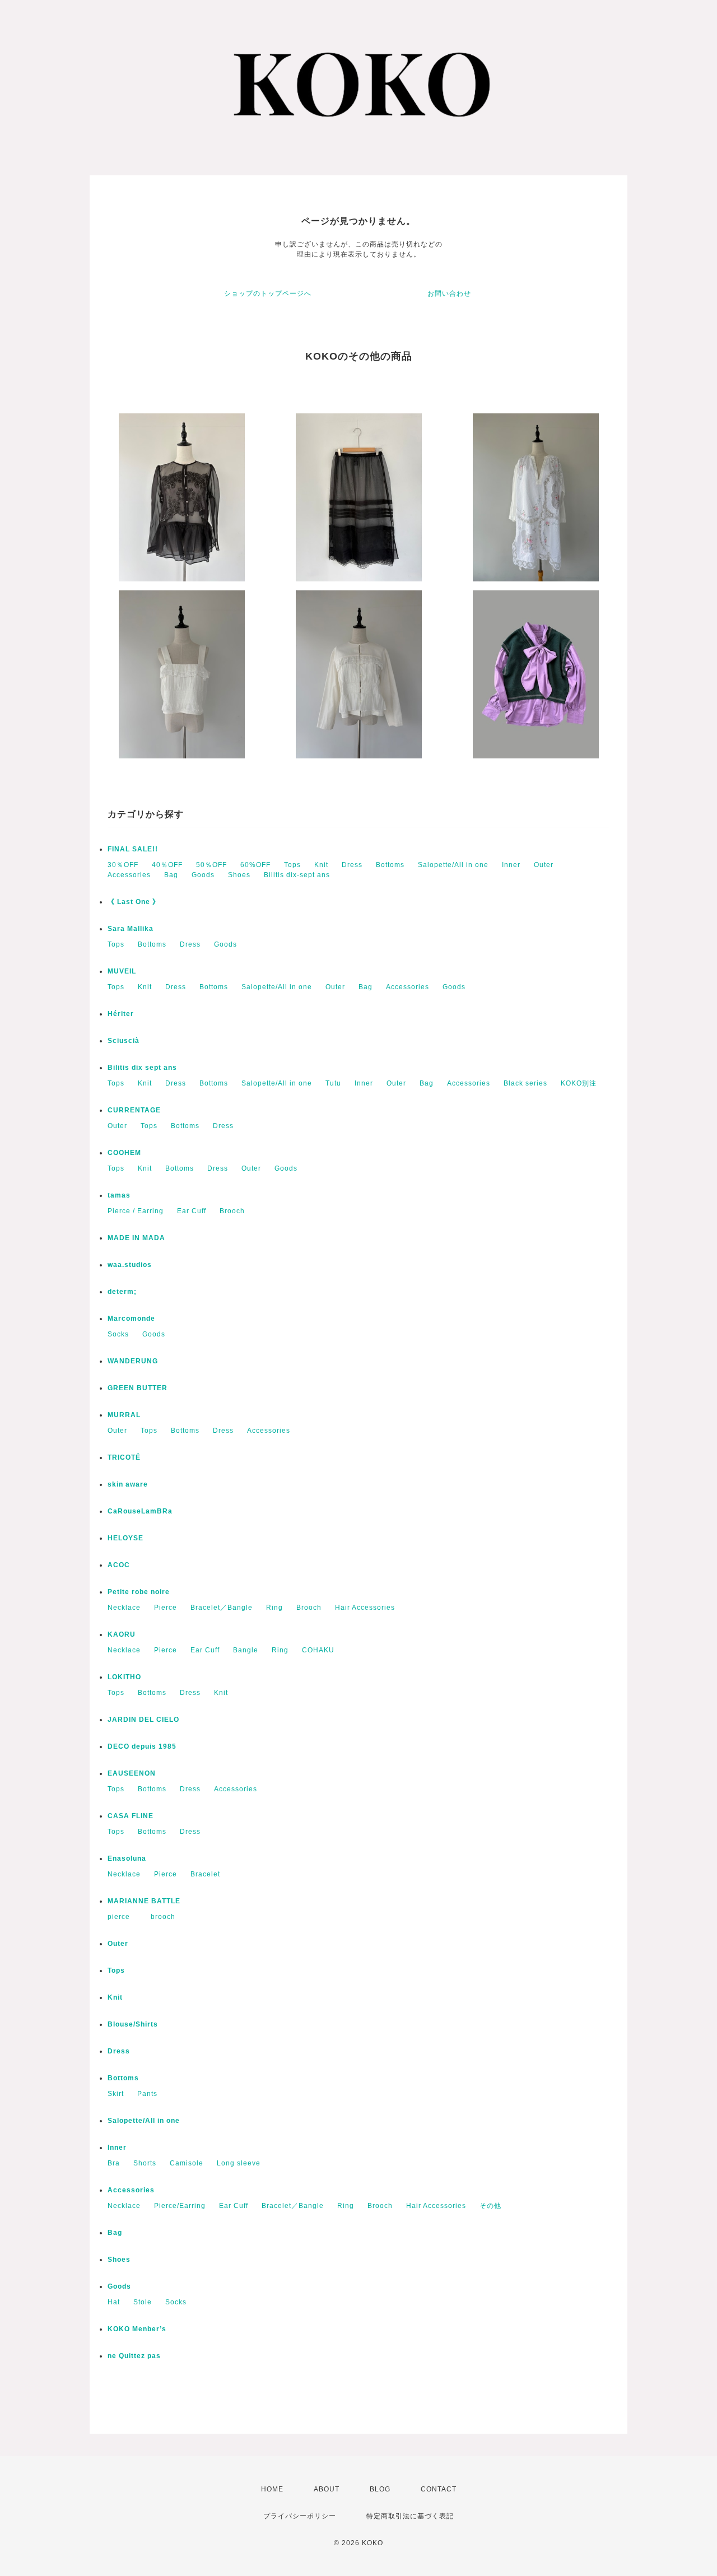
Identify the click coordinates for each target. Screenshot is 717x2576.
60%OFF (255, 865)
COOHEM (124, 1153)
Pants (147, 2094)
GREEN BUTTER (138, 1388)
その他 (490, 2206)
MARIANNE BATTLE (144, 1901)
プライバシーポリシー (300, 2516)
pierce (122, 1917)
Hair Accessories (365, 1608)
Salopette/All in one (453, 865)
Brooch (232, 1211)
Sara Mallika (131, 929)
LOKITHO (124, 1677)
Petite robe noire (139, 1592)
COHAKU (318, 1650)
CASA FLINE (131, 1816)
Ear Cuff (192, 1211)
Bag (171, 875)
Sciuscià (124, 1041)
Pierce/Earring (180, 2206)
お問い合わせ (449, 294)
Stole (143, 2302)
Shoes (239, 875)
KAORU (122, 1634)
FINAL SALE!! (133, 849)
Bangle (246, 1650)
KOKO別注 (579, 1083)
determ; (122, 1292)
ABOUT (327, 2489)
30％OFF (123, 865)
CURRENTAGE (134, 1110)
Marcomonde (131, 1319)
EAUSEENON (132, 1773)
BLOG (380, 2489)
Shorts (145, 2163)
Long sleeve (239, 2163)
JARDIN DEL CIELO (143, 1720)
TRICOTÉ (124, 1457)
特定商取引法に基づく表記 (410, 2516)
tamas (119, 1195)
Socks (118, 1334)
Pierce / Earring (136, 1211)
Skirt (116, 2094)
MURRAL (124, 1415)
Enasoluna (127, 1858)
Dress (352, 865)
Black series (525, 1083)
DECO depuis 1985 (142, 1746)
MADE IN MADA (136, 1238)
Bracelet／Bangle (222, 1608)
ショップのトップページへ (268, 294)
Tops (292, 865)
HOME (272, 2489)
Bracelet (205, 1874)
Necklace (124, 1608)
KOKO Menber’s (137, 2329)
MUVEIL (122, 971)
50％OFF (211, 865)
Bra (114, 2163)
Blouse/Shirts (133, 2024)
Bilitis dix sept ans (142, 1068)
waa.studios (130, 1265)
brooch (163, 1917)
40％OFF (167, 865)
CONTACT (439, 2489)
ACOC (119, 1565)
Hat (114, 2302)
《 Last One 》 (134, 902)
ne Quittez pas (134, 2356)
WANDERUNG (133, 1361)
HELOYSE (125, 1538)
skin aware (128, 1484)
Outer (544, 865)
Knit (321, 865)
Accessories (129, 875)
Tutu (333, 1083)
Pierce (166, 1608)
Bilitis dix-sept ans (297, 875)
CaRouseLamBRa (140, 1511)
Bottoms (390, 865)
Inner (511, 865)
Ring (274, 1608)
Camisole (187, 2163)
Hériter (121, 1014)
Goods (203, 875)
